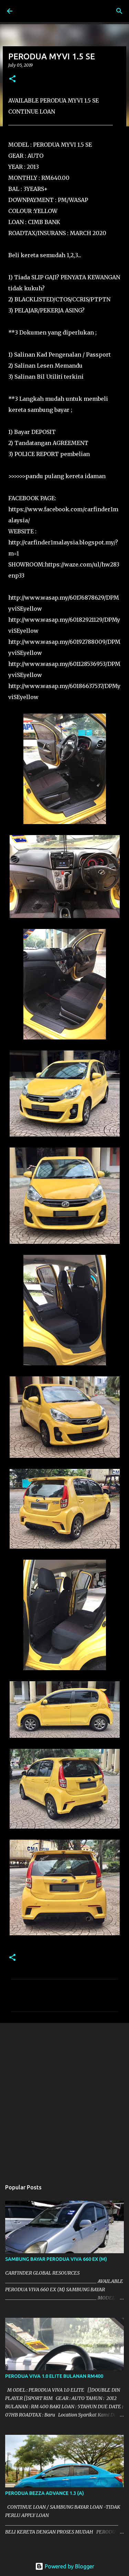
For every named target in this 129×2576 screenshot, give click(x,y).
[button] (12, 79)
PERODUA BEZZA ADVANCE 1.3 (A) (45, 2493)
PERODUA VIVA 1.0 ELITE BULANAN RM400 (54, 2376)
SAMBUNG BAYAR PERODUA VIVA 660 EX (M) (56, 2259)
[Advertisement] (64, 2098)
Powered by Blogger (69, 2566)
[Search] (119, 11)
